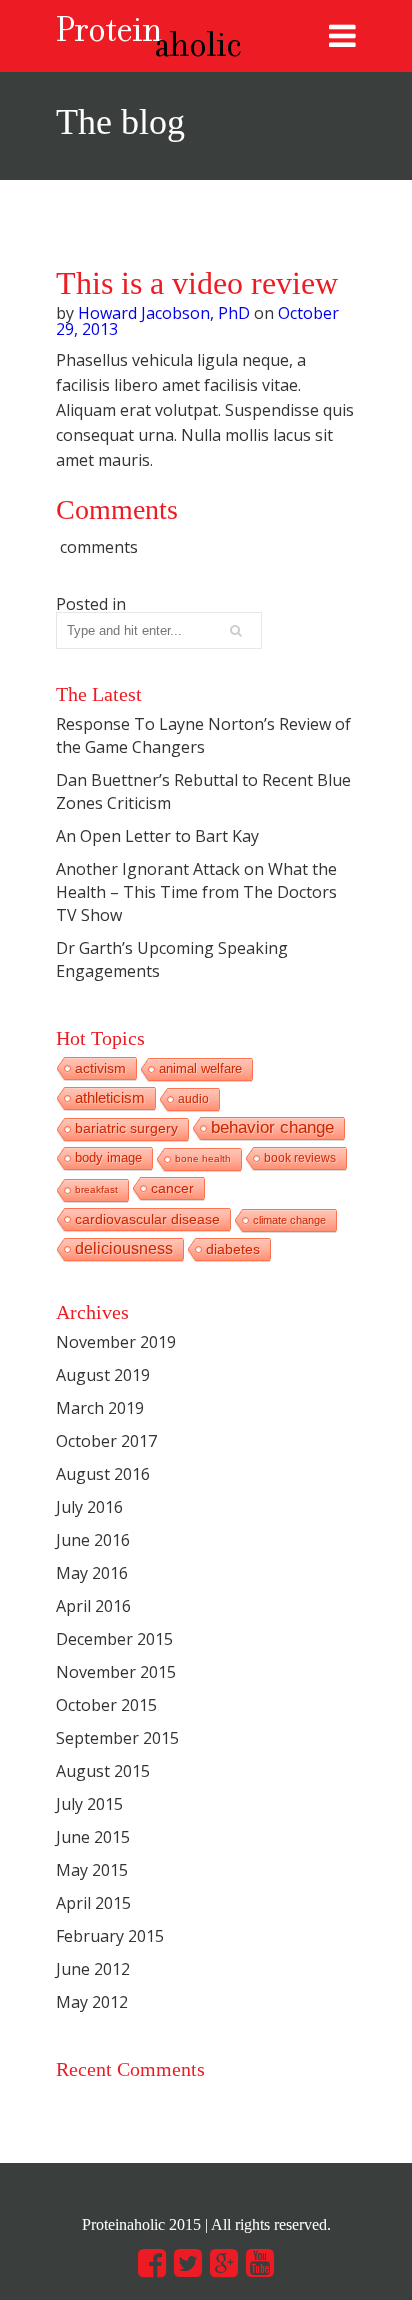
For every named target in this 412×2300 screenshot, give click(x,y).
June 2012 (93, 1969)
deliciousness (124, 1248)
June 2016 (93, 1540)
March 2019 (100, 1408)
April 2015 (93, 1903)
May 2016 (92, 1573)
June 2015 (93, 1837)
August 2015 (103, 1771)
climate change (289, 1220)
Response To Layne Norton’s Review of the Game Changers (203, 735)
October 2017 (106, 1441)
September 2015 (117, 1738)
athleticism (110, 1097)
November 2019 (116, 1342)
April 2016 (93, 1606)
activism (100, 1068)
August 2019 (103, 1375)
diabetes (233, 1249)
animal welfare (200, 1068)
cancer (172, 1188)
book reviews (300, 1158)
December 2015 (114, 1639)
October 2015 (106, 1705)
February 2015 (110, 1936)
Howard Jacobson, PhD (164, 313)
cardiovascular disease (147, 1219)
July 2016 (89, 1507)
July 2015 (89, 1804)
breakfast (96, 1189)
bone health (203, 1158)
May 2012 (92, 2002)
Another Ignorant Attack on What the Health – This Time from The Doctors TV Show (196, 892)
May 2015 (92, 1870)
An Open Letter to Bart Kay (157, 836)
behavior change (272, 1127)
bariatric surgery (126, 1128)
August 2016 (103, 1474)
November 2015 (116, 1672)
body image (108, 1157)
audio (193, 1099)
